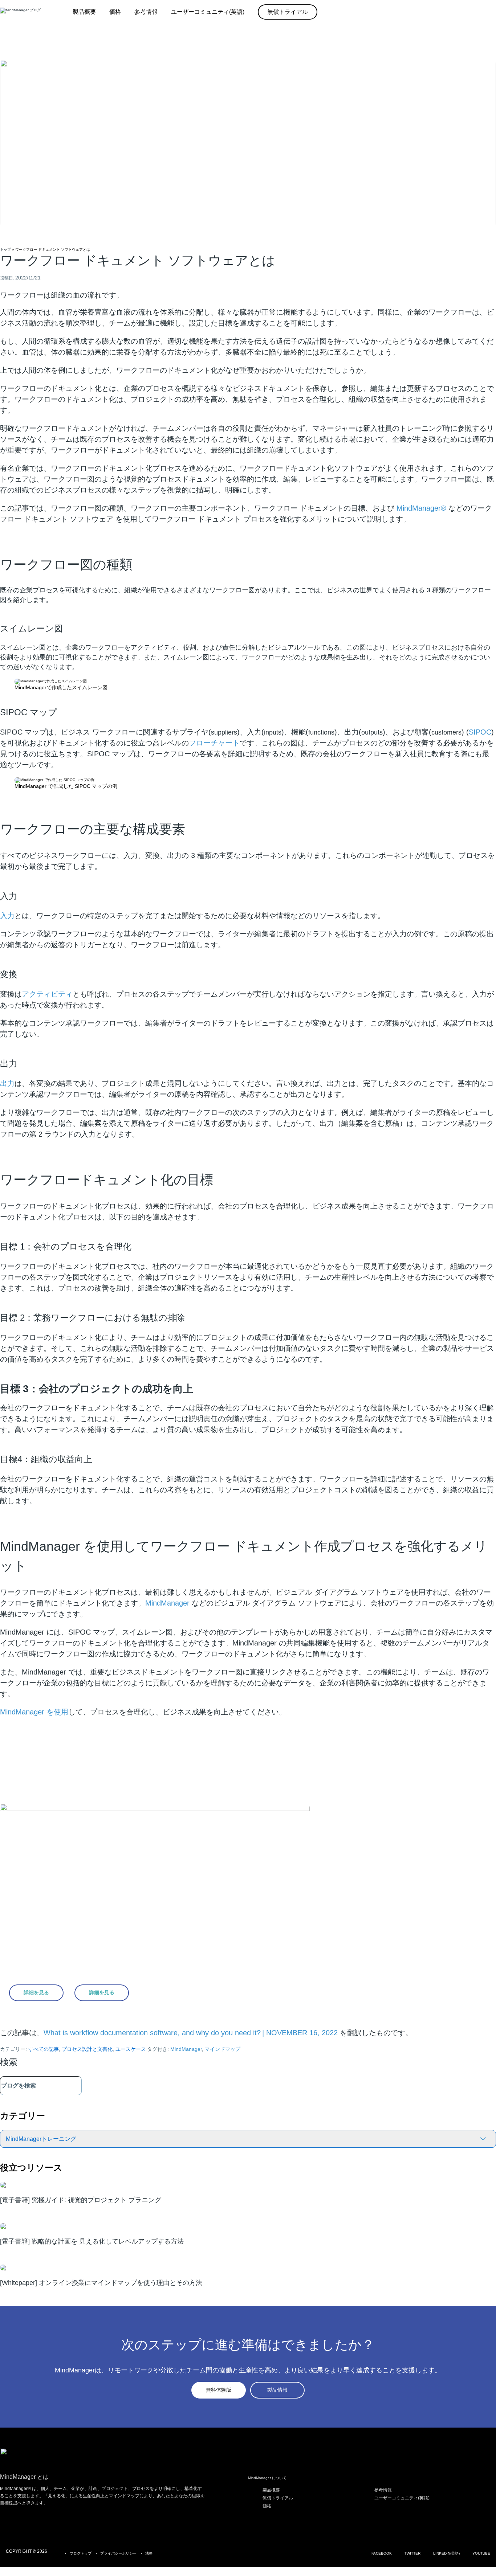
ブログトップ (81, 2553)
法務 (149, 2553)
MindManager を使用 (34, 1712)
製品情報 (277, 2390)
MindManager (167, 1603)
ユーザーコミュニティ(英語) (402, 2498)
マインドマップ (223, 2049)
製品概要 (271, 2490)
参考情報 (383, 2490)
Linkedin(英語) (446, 2553)
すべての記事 (44, 2049)
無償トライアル (278, 2498)
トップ (5, 250)
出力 (7, 1083)
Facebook (382, 2553)
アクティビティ (47, 994)
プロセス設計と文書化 (87, 2049)
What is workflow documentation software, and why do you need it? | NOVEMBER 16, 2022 (191, 2033)
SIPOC (480, 732)
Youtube (481, 2553)
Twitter (412, 2553)
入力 (7, 916)
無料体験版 (219, 2390)
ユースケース (131, 2049)
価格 (267, 2506)
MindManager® (421, 508)
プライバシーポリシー (118, 2553)
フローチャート (214, 743)
